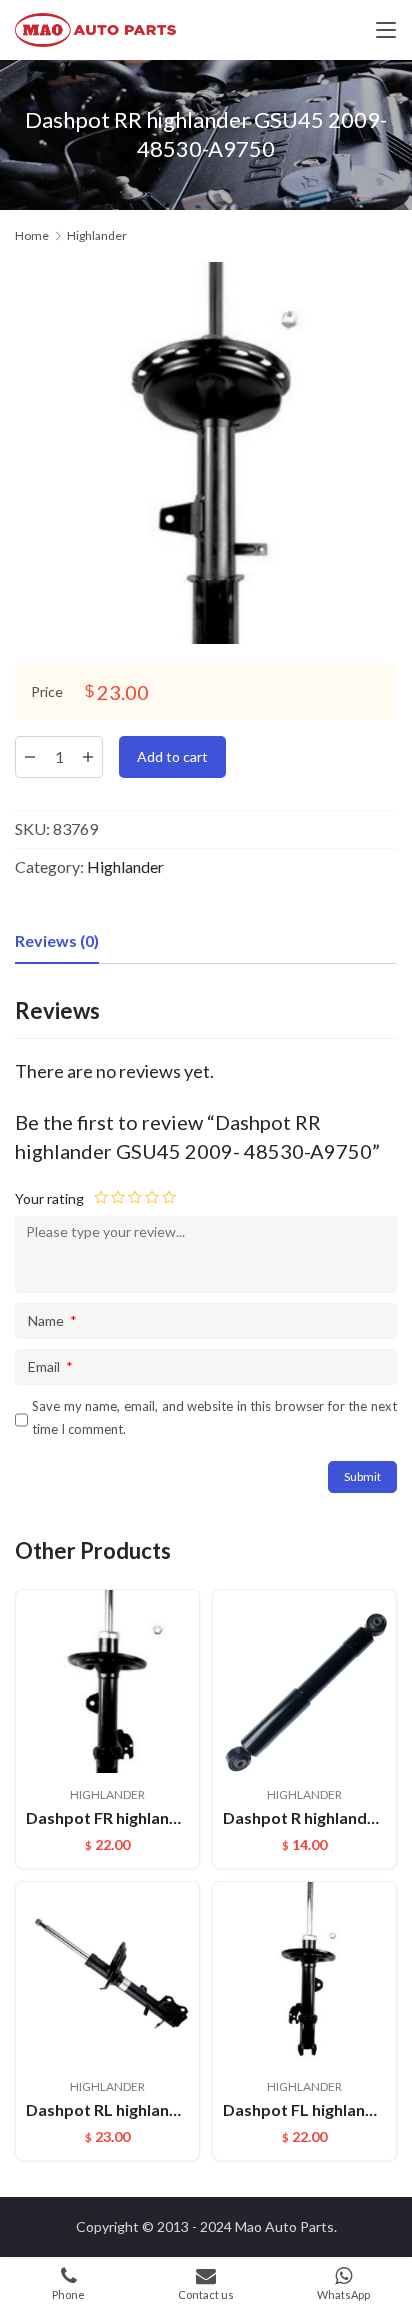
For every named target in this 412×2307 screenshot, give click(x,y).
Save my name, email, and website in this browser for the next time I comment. (214, 1417)
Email (50, 1366)
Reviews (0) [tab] (57, 940)
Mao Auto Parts (284, 2226)
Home (32, 235)
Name (52, 1320)
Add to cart (172, 756)
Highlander (125, 866)
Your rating (49, 1198)
